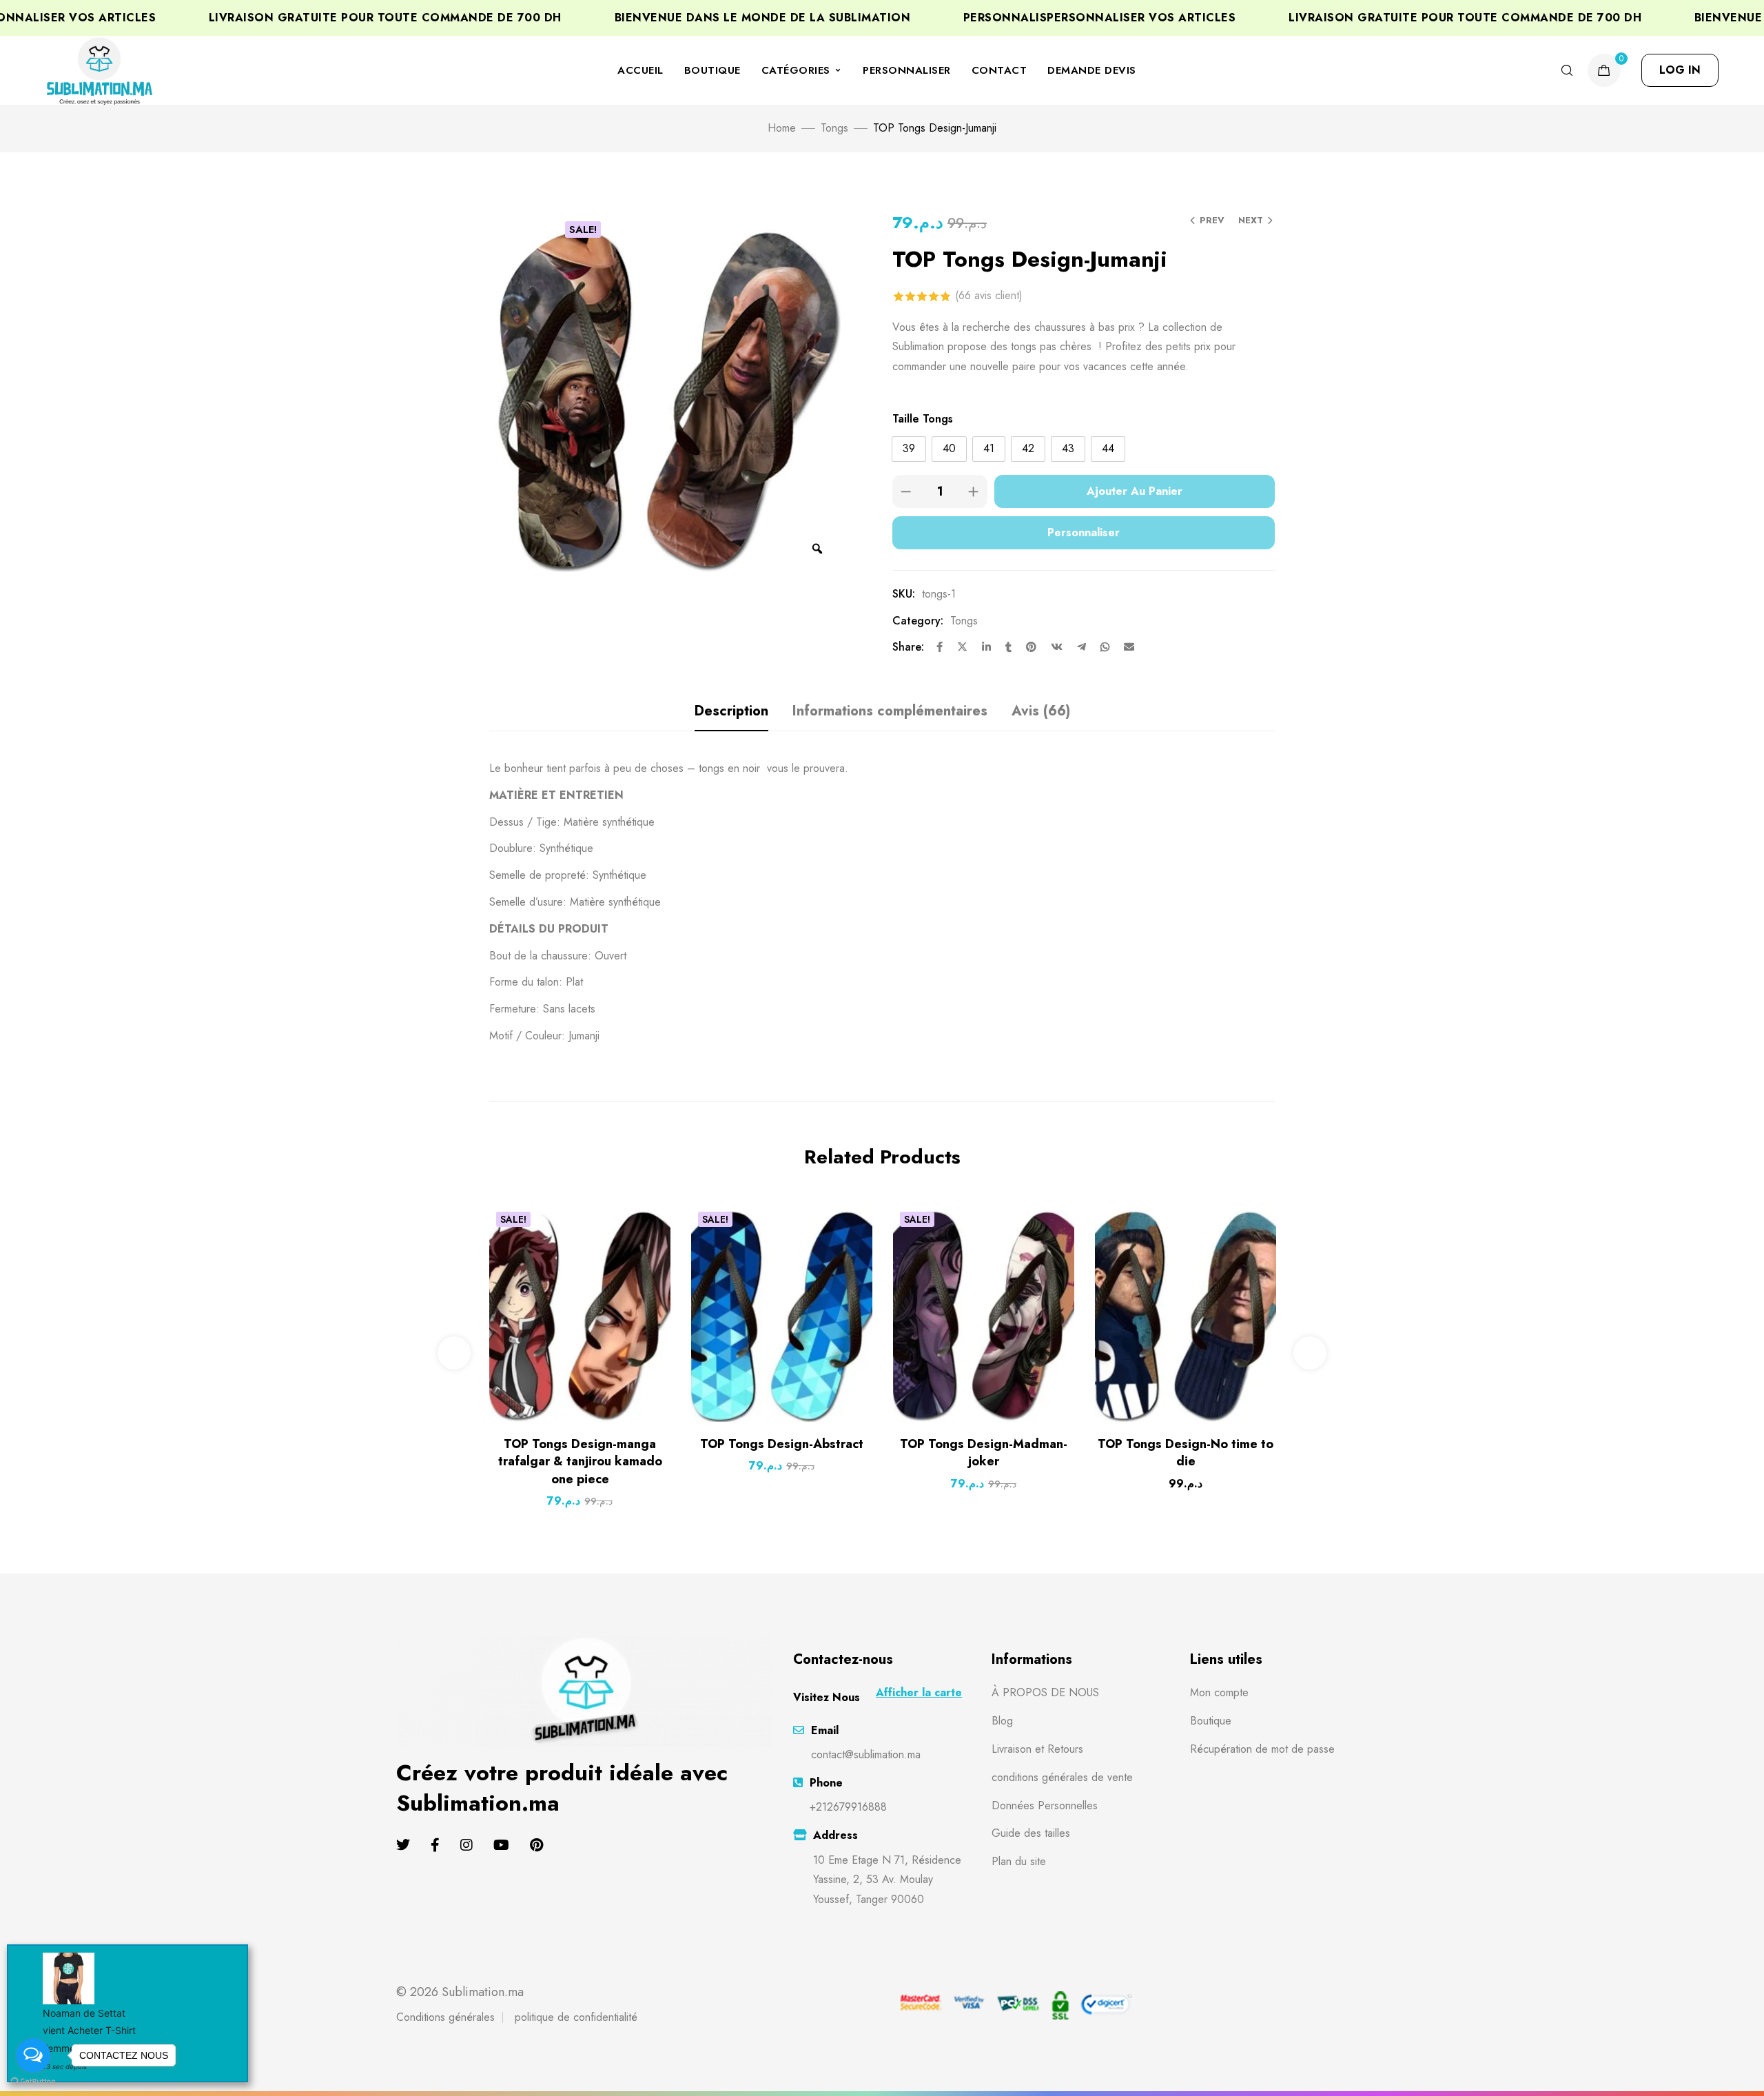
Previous (454, 1353)
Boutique (1211, 1721)
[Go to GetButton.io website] (33, 2082)
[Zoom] (817, 549)
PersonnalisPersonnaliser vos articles (1034, 18)
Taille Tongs (923, 419)
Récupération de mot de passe (1262, 1749)
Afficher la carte (919, 1692)
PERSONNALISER (907, 70)
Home (782, 128)
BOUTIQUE (712, 70)
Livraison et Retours (1037, 1749)
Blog (1002, 1721)
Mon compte (1219, 1692)
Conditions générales (445, 2017)
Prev (1212, 220)
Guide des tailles (1031, 1833)
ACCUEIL (640, 70)
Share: (908, 647)
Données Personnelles (1045, 1805)
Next (1251, 220)
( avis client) (989, 295)
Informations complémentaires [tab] (890, 711)
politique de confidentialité (576, 2017)
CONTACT (999, 70)
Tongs (834, 128)
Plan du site (1019, 1861)
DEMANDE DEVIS (1092, 70)
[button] (1680, 70)
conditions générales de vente (1062, 1777)
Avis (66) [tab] (1041, 711)
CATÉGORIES (796, 70)
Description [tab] (731, 711)
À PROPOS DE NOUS (1045, 1692)
